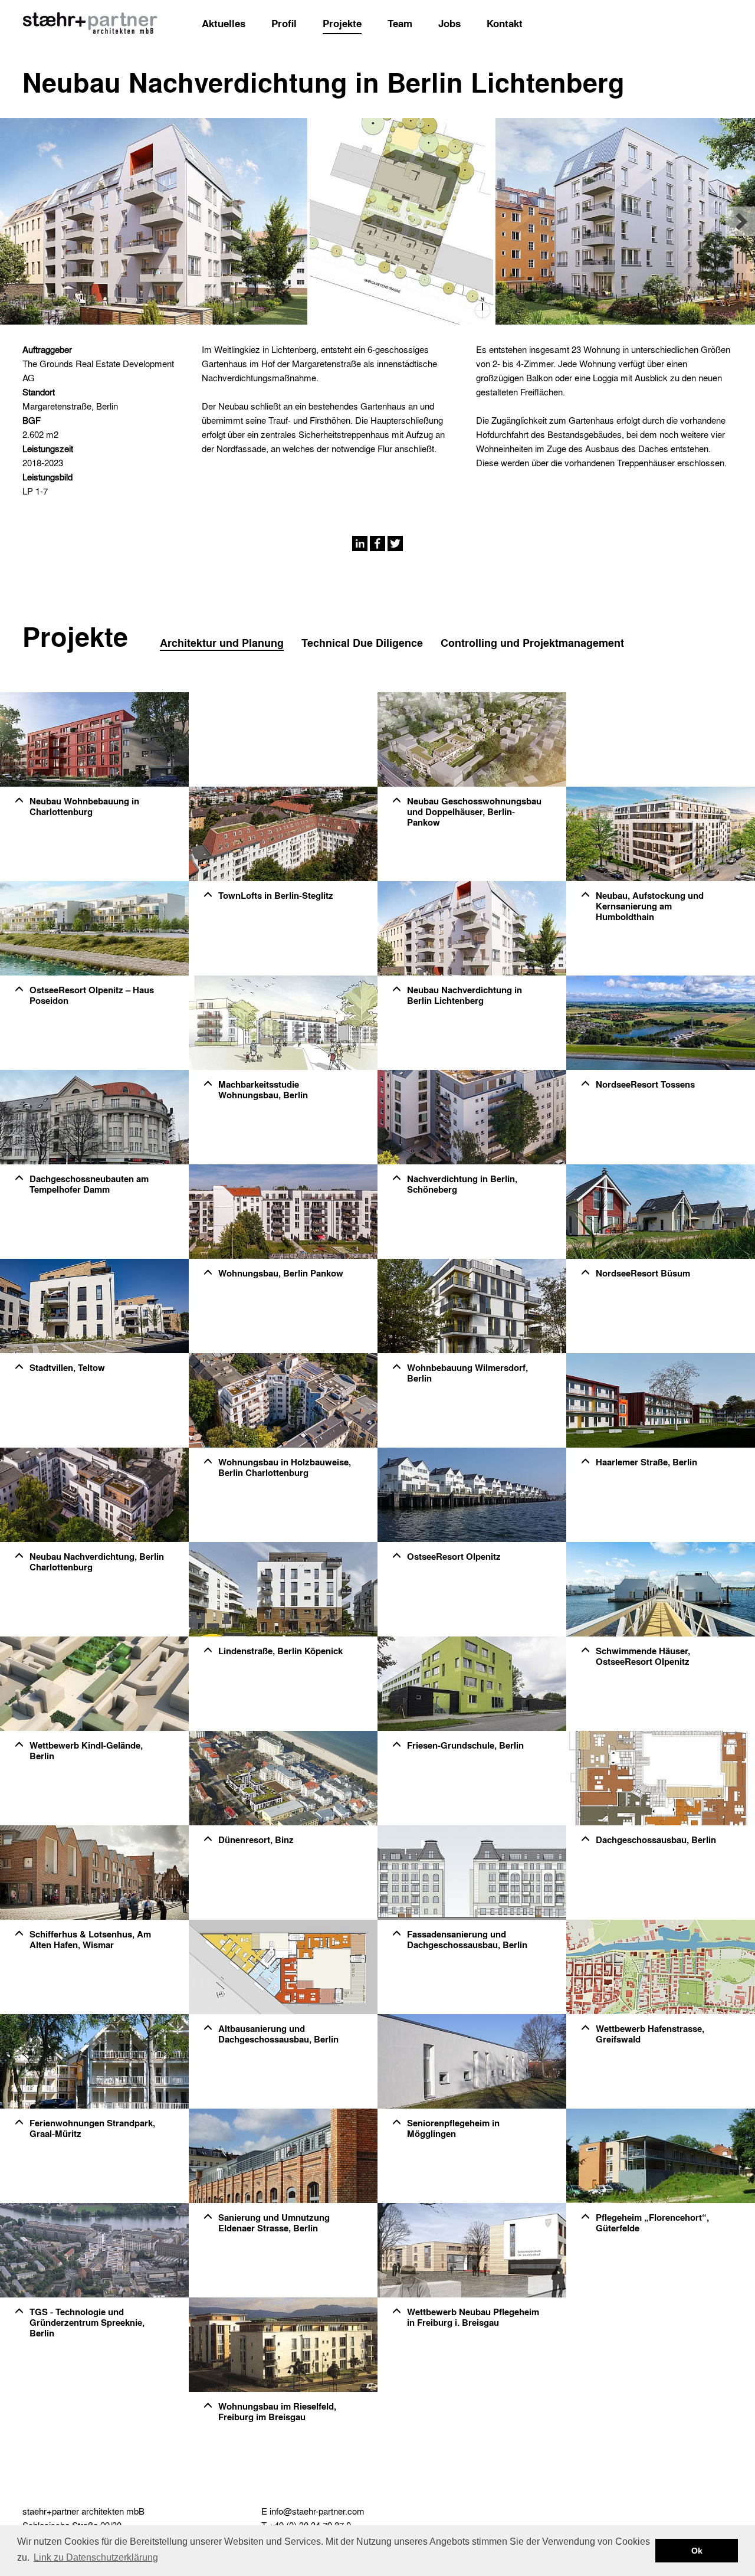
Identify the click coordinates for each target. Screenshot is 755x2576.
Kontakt (505, 23)
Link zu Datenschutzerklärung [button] (96, 2557)
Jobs (449, 23)
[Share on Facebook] (377, 542)
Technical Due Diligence (362, 643)
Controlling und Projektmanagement (532, 643)
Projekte (342, 23)
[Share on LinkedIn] (360, 542)
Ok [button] (697, 2551)
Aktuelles (224, 23)
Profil (284, 23)
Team (400, 23)
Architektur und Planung (222, 643)
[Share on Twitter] (395, 542)
